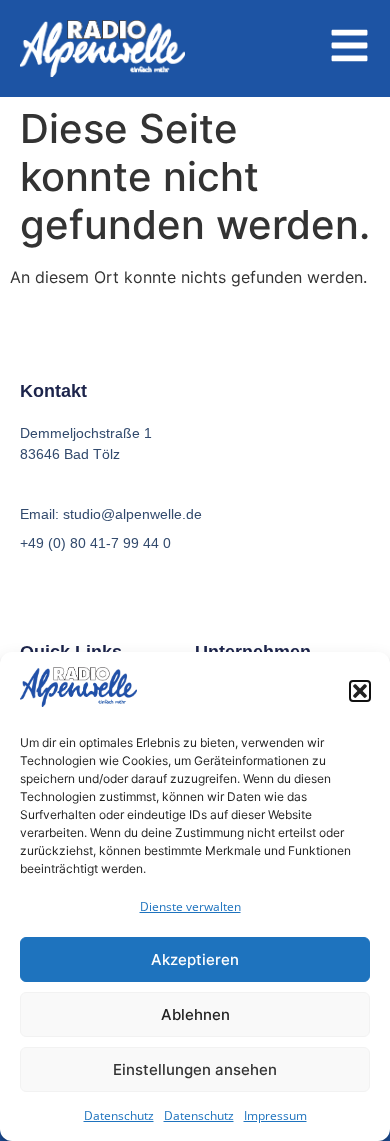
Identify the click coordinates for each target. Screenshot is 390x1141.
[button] (360, 691)
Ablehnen (195, 1014)
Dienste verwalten (190, 906)
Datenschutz (119, 1115)
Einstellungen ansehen (195, 1069)
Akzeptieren (195, 959)
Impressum (275, 1115)
